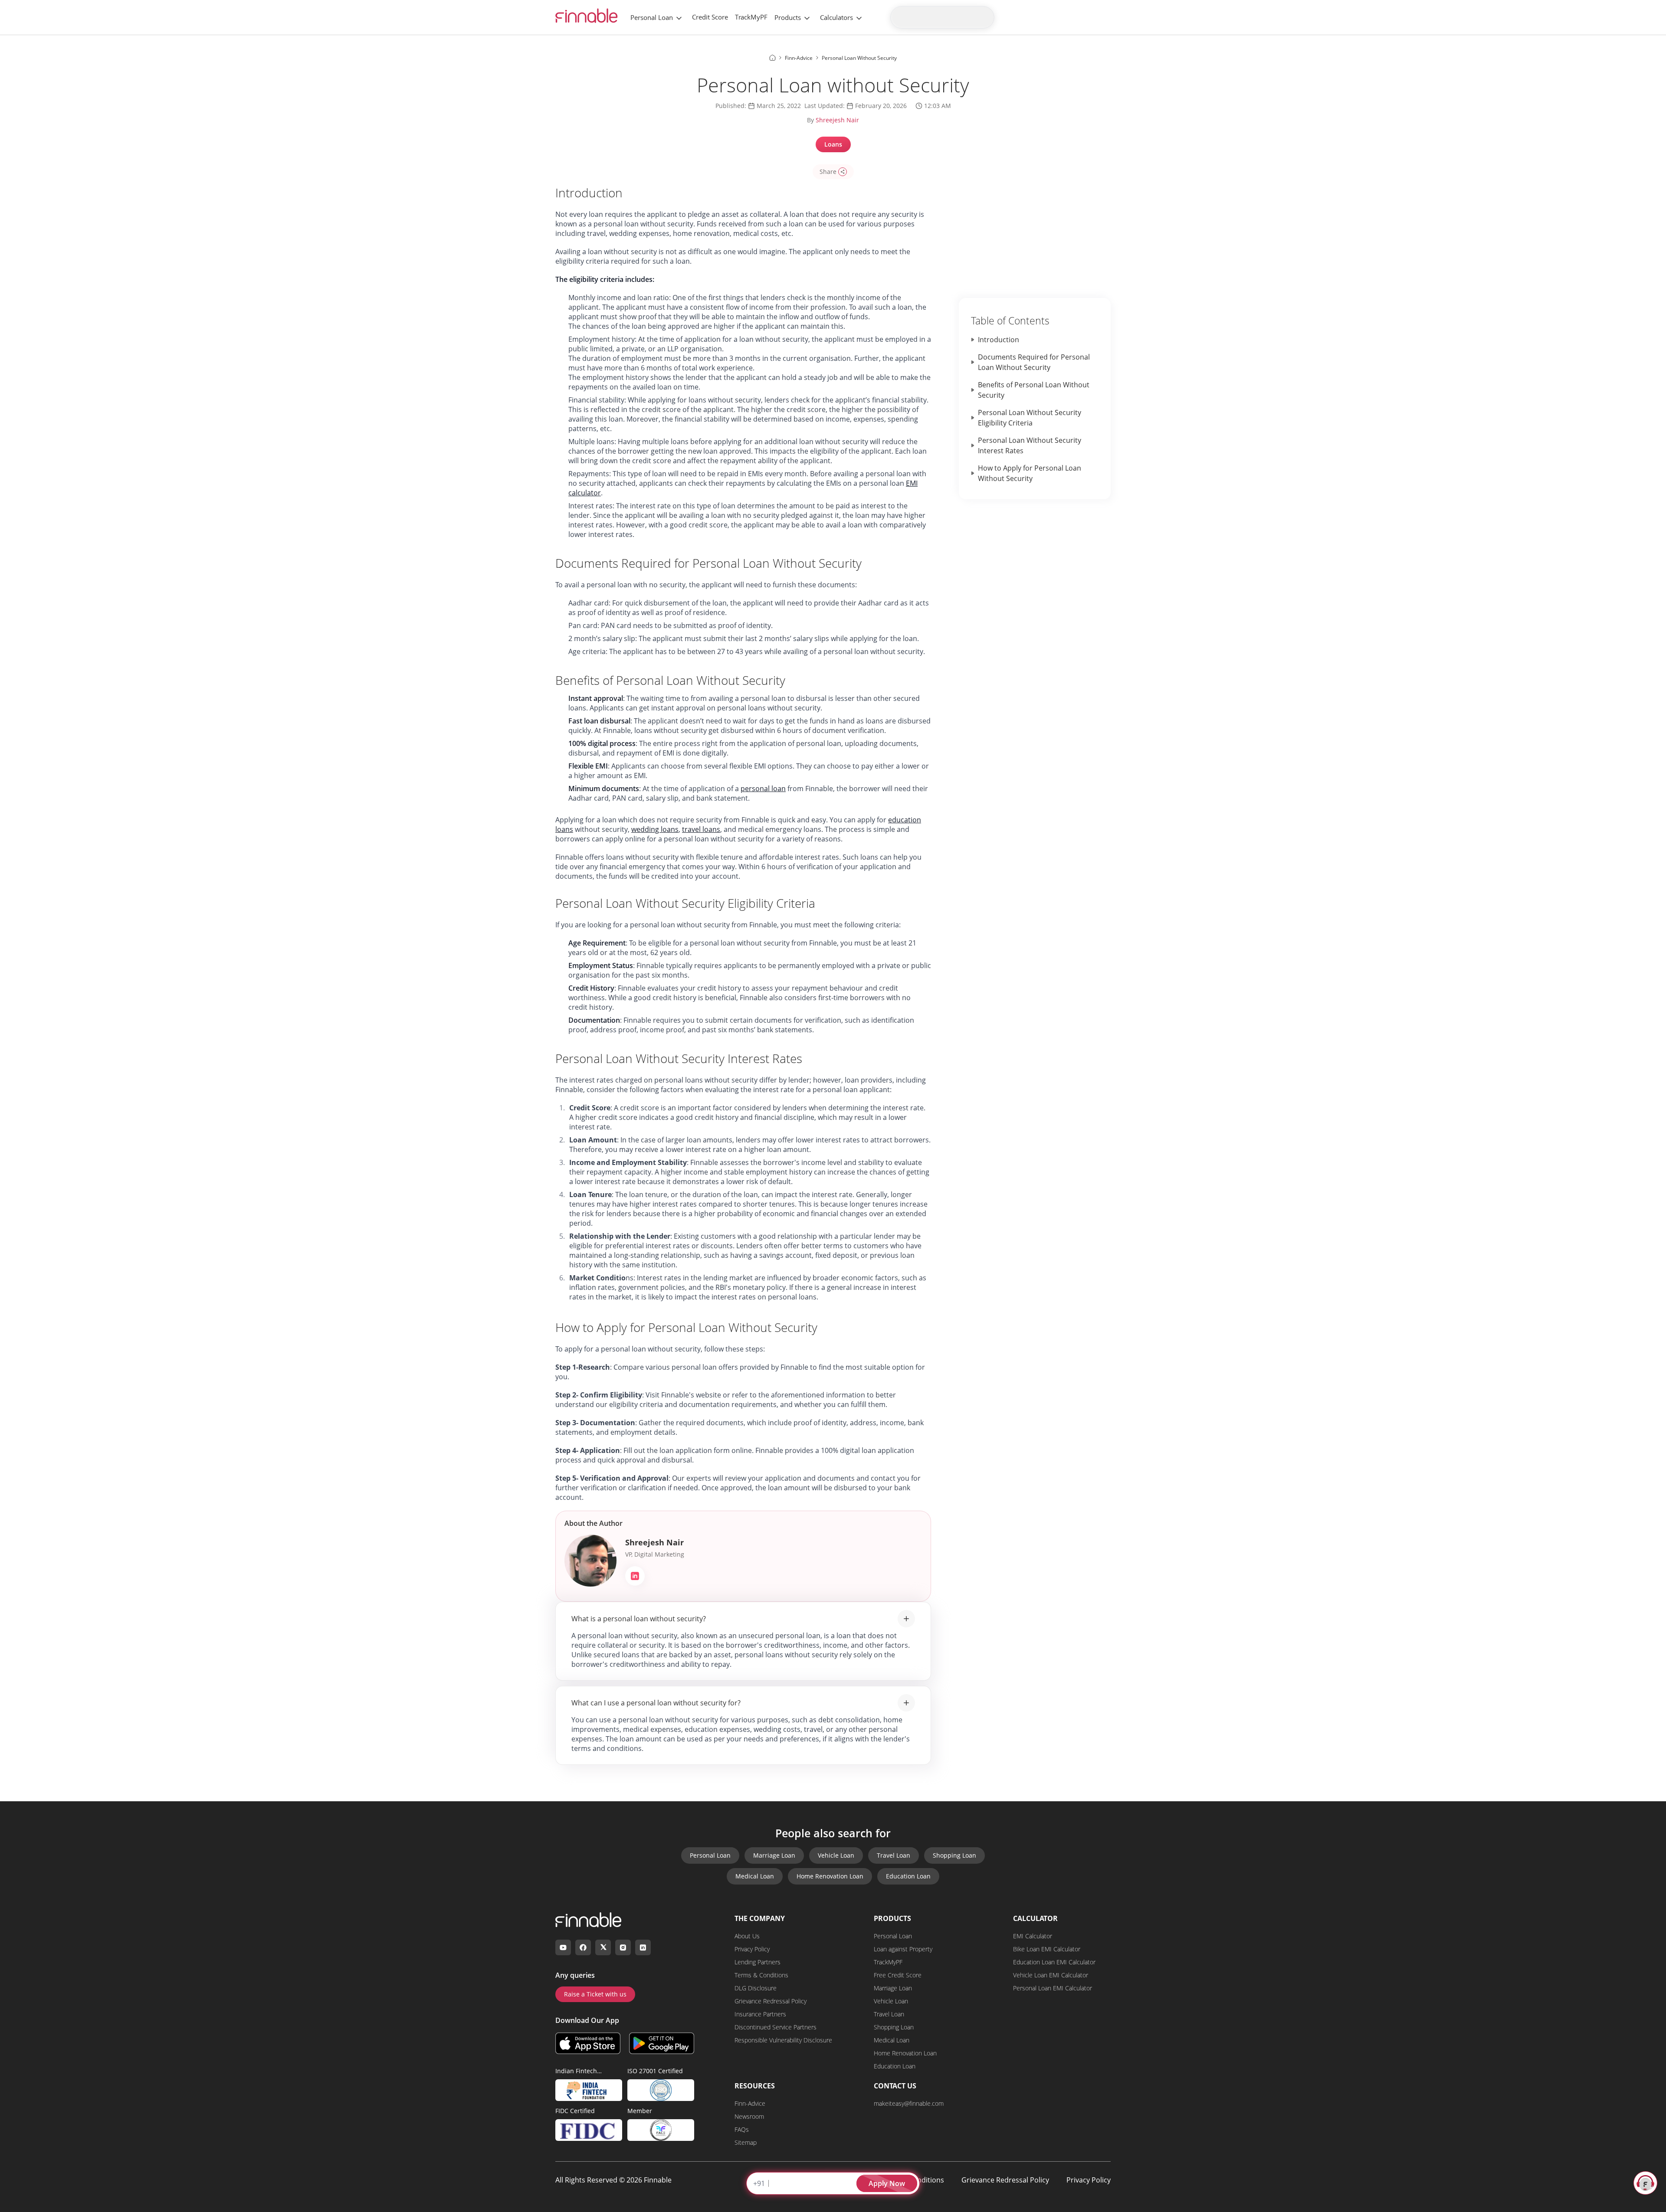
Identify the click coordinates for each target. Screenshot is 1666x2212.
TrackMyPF (751, 17)
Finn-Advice (750, 2103)
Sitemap (746, 2142)
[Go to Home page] (772, 58)
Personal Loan (652, 17)
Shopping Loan (954, 1855)
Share (828, 172)
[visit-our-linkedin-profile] (643, 1947)
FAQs (742, 2129)
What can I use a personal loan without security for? (656, 1703)
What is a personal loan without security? (639, 1619)
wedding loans (655, 829)
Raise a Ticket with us (595, 1994)
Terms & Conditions (761, 1975)
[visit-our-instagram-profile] (623, 1947)
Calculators (836, 17)
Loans (833, 144)
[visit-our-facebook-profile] (583, 1947)
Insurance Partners (760, 2014)
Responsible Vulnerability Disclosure (783, 2040)
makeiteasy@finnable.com (909, 2103)
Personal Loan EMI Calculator (1053, 1988)
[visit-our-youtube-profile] (563, 1947)
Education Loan (908, 1876)
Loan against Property (903, 1949)
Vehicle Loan (836, 1855)
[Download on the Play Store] (662, 2043)
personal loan (763, 789)
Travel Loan (894, 1855)
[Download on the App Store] (588, 2043)
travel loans (701, 829)
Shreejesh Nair (837, 120)
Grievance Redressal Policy (771, 2001)
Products (788, 17)
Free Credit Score (898, 1975)
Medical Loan (755, 1876)
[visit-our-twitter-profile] (603, 1947)
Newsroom (749, 2116)
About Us (747, 1936)
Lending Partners (758, 1962)
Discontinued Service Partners (776, 2027)
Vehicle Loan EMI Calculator (1051, 1975)
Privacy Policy (752, 1949)
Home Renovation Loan (830, 1876)
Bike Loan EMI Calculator (1047, 1949)
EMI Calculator (1033, 1936)
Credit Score (710, 17)
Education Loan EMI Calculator (1054, 1962)
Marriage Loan (774, 1855)
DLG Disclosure (756, 1988)
